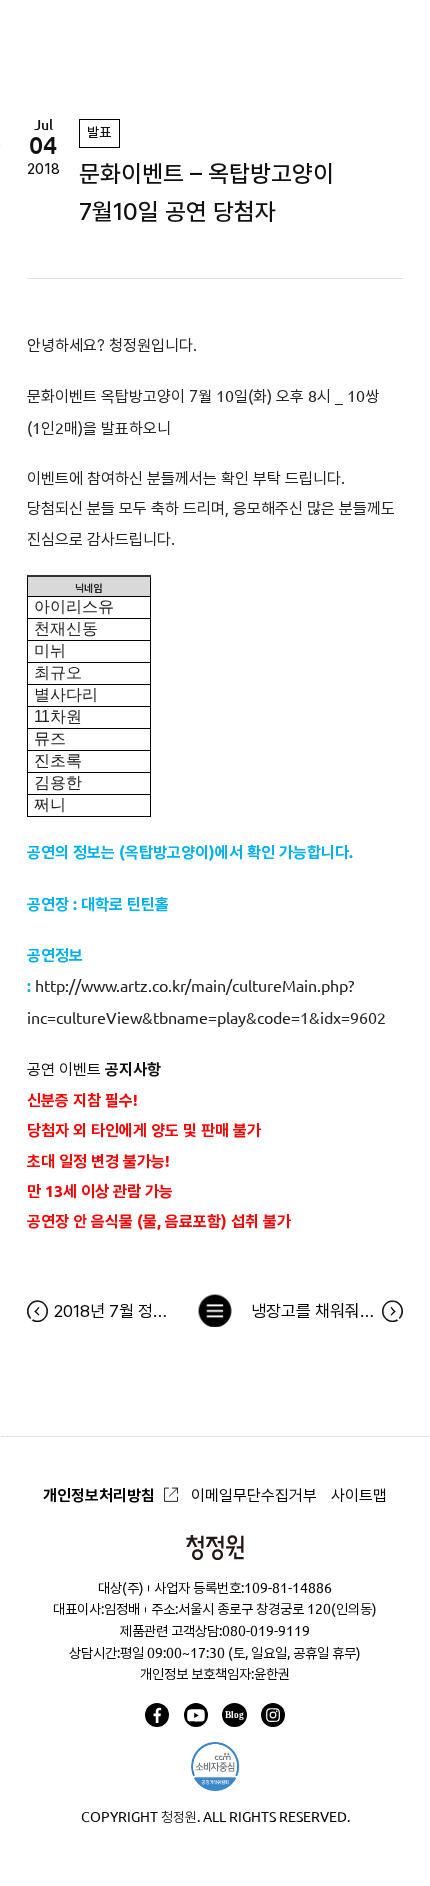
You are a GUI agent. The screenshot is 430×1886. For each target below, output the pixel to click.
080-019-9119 (266, 1631)
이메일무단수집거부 (254, 1495)
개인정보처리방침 (99, 1495)
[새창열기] (157, 1715)
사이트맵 (359, 1495)
